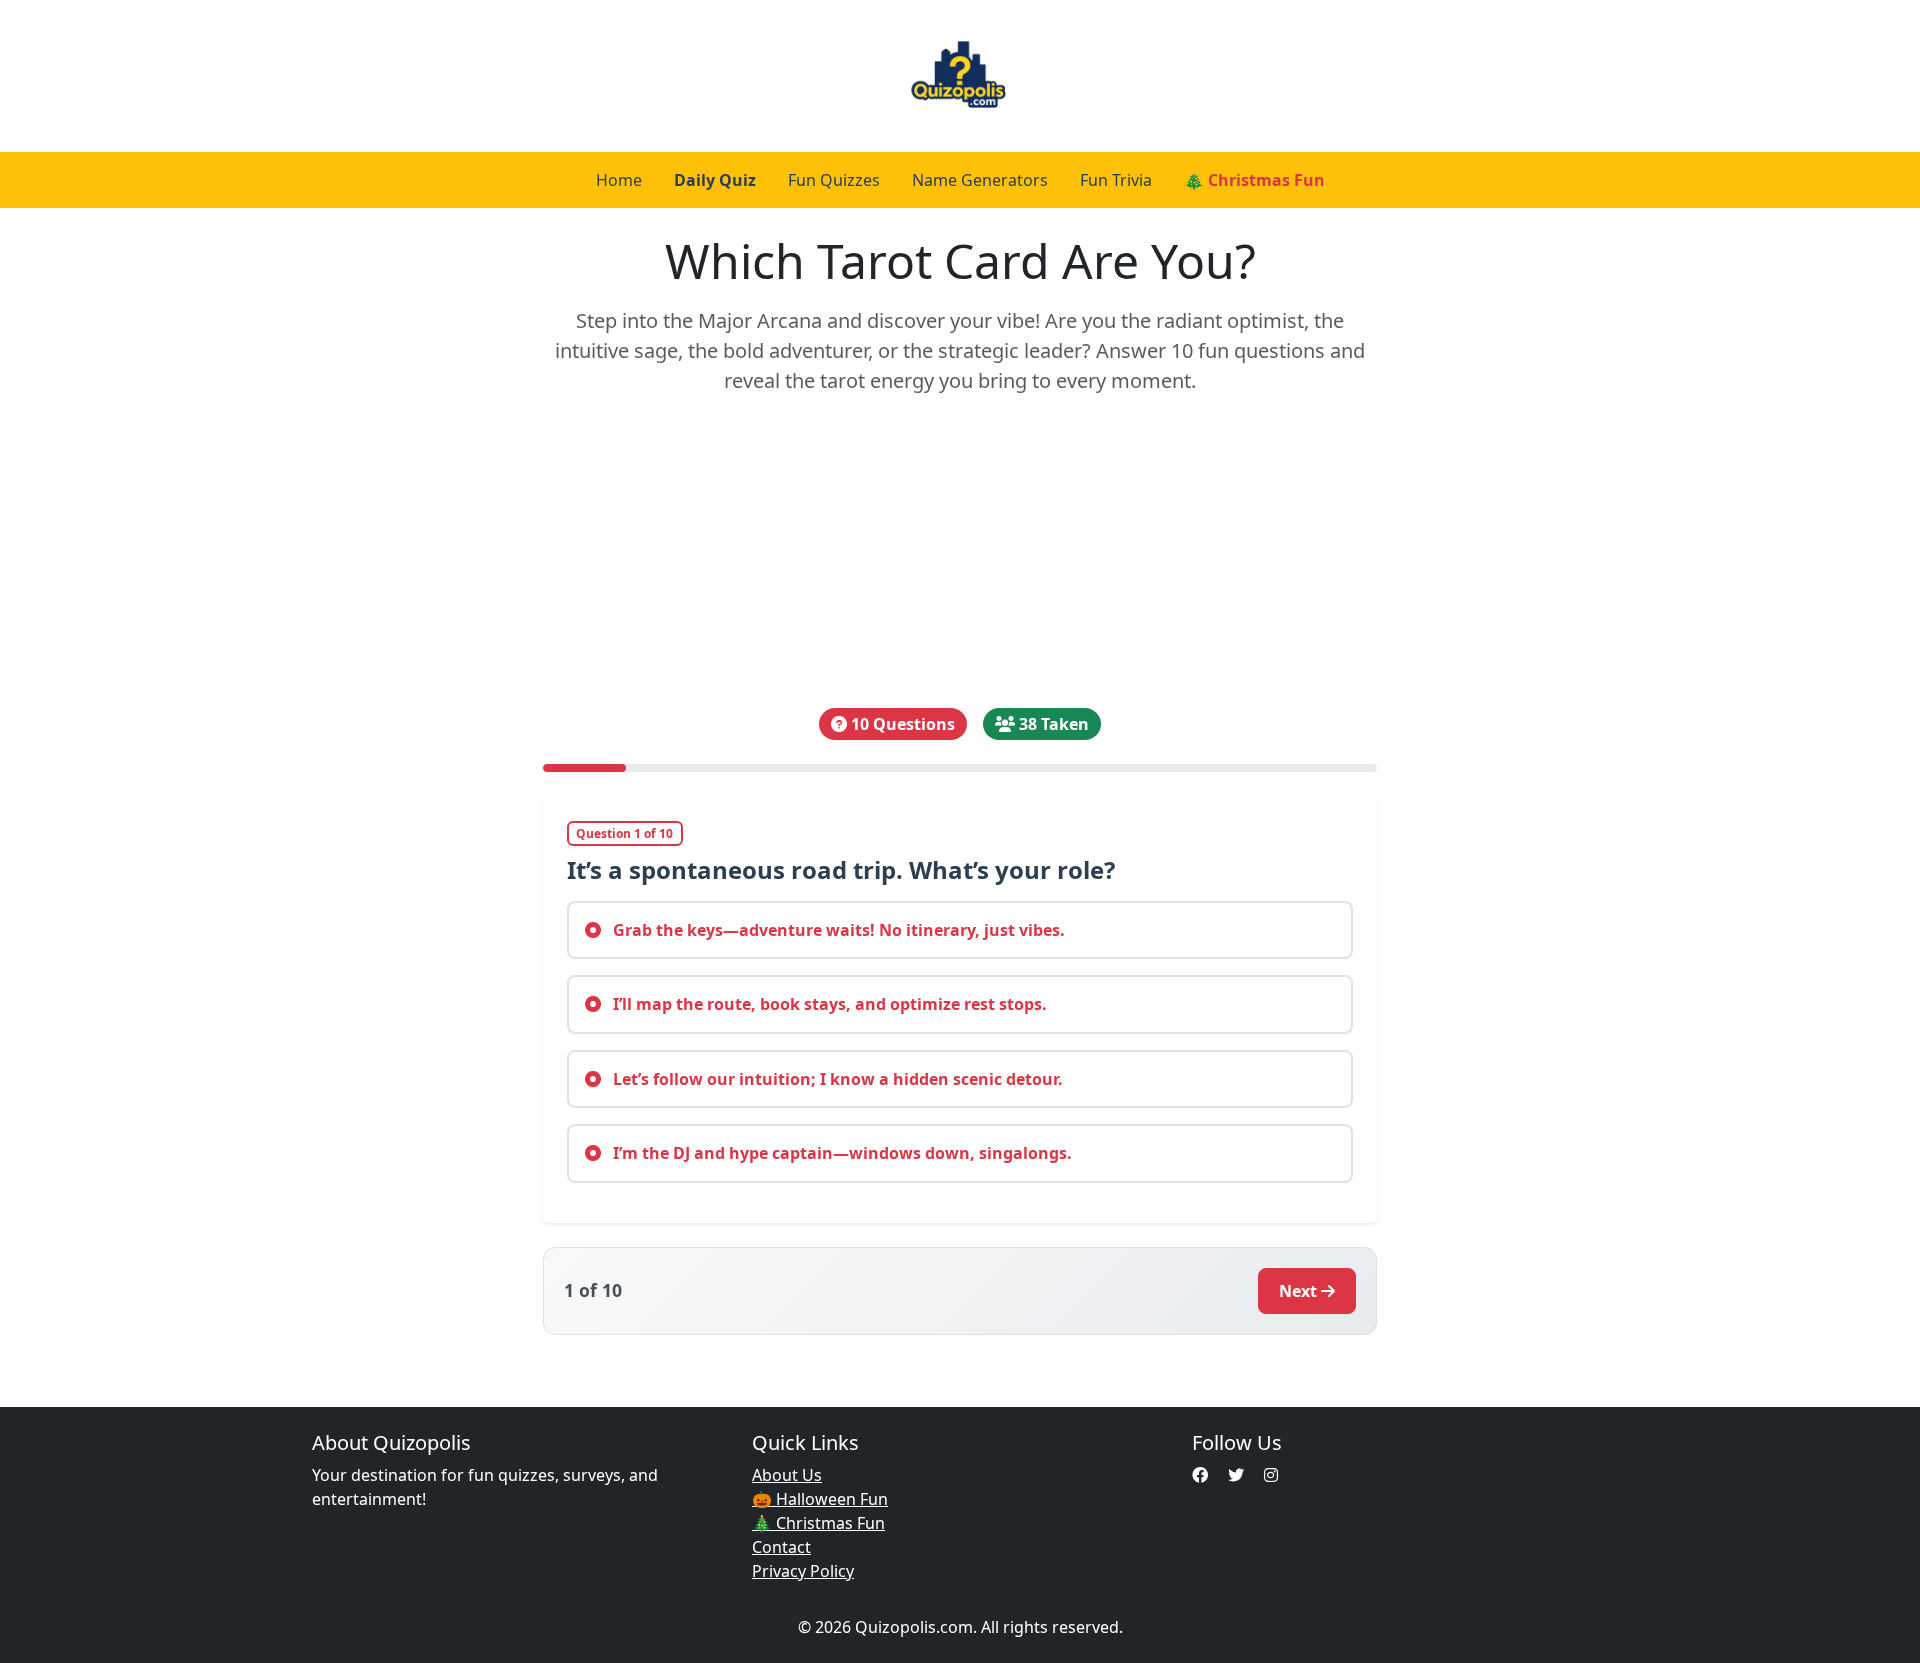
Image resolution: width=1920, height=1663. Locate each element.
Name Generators (980, 180)
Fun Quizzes (834, 180)
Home (619, 180)
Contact (781, 1547)
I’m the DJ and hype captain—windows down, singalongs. (840, 1153)
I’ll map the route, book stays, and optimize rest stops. (828, 1004)
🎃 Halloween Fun (820, 1499)
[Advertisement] (960, 552)
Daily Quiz (715, 180)
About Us (787, 1475)
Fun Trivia (1116, 180)
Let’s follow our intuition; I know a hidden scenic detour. (836, 1079)
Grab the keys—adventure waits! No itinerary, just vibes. (837, 930)
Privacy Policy (803, 1571)
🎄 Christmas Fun (1254, 180)
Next (1298, 1291)
